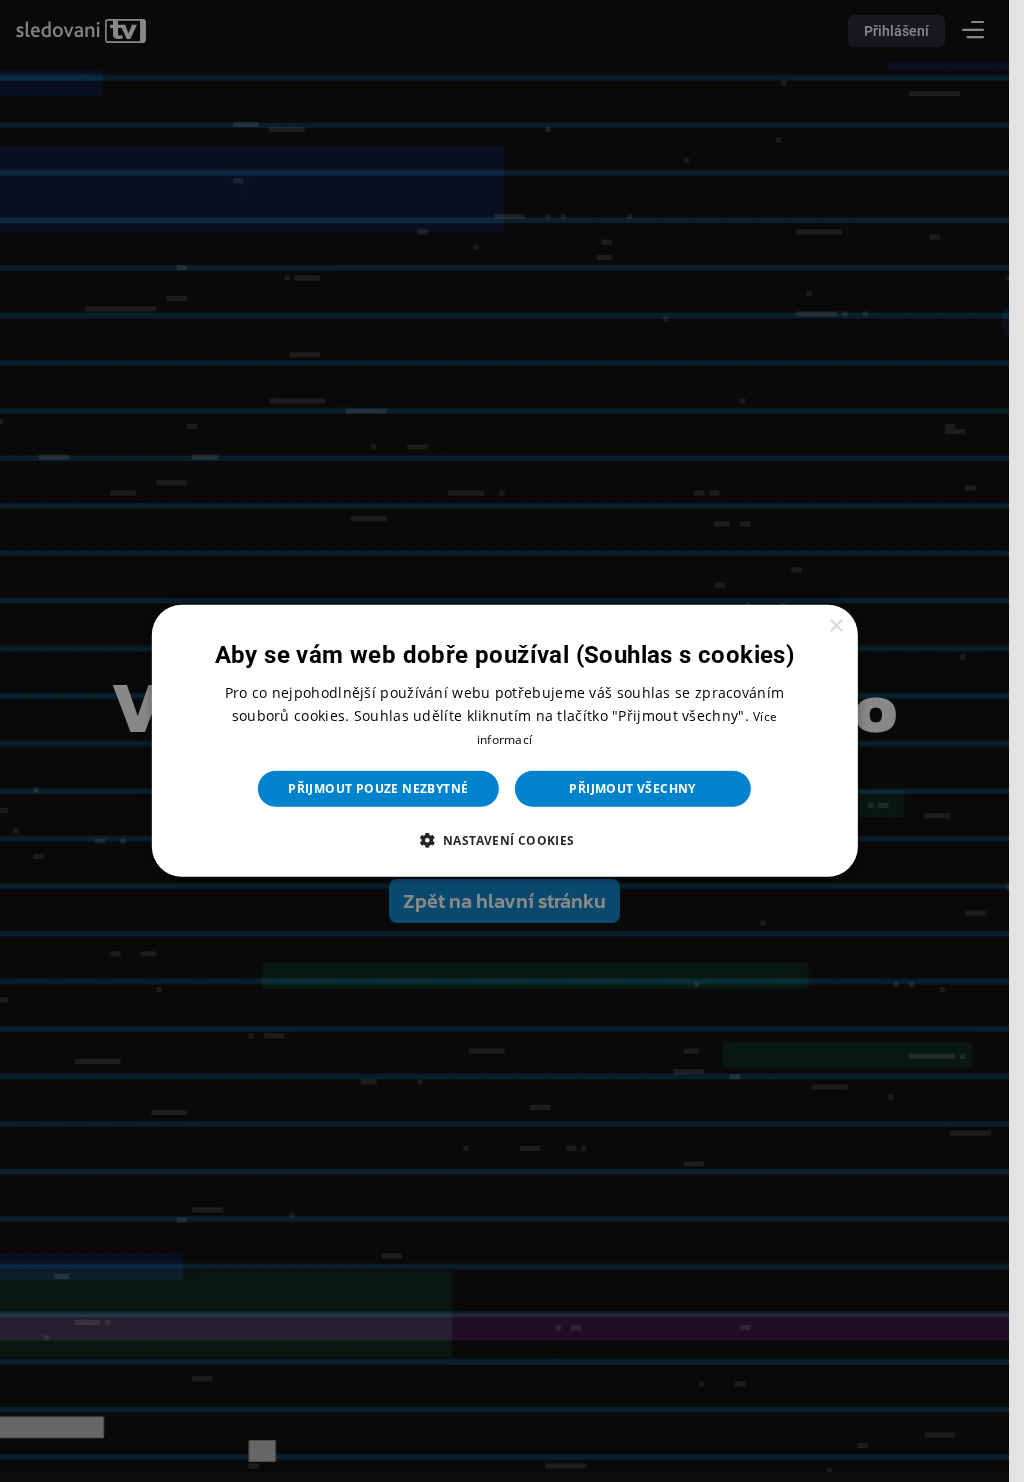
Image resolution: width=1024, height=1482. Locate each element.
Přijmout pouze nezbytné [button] (378, 788)
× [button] (835, 626)
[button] (504, 840)
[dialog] (504, 741)
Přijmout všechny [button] (632, 788)
